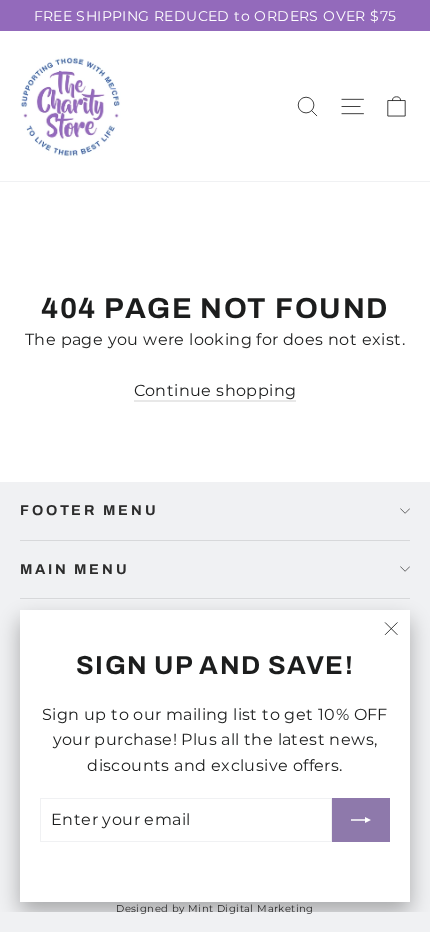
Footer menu (89, 510)
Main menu (75, 569)
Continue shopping (215, 390)
